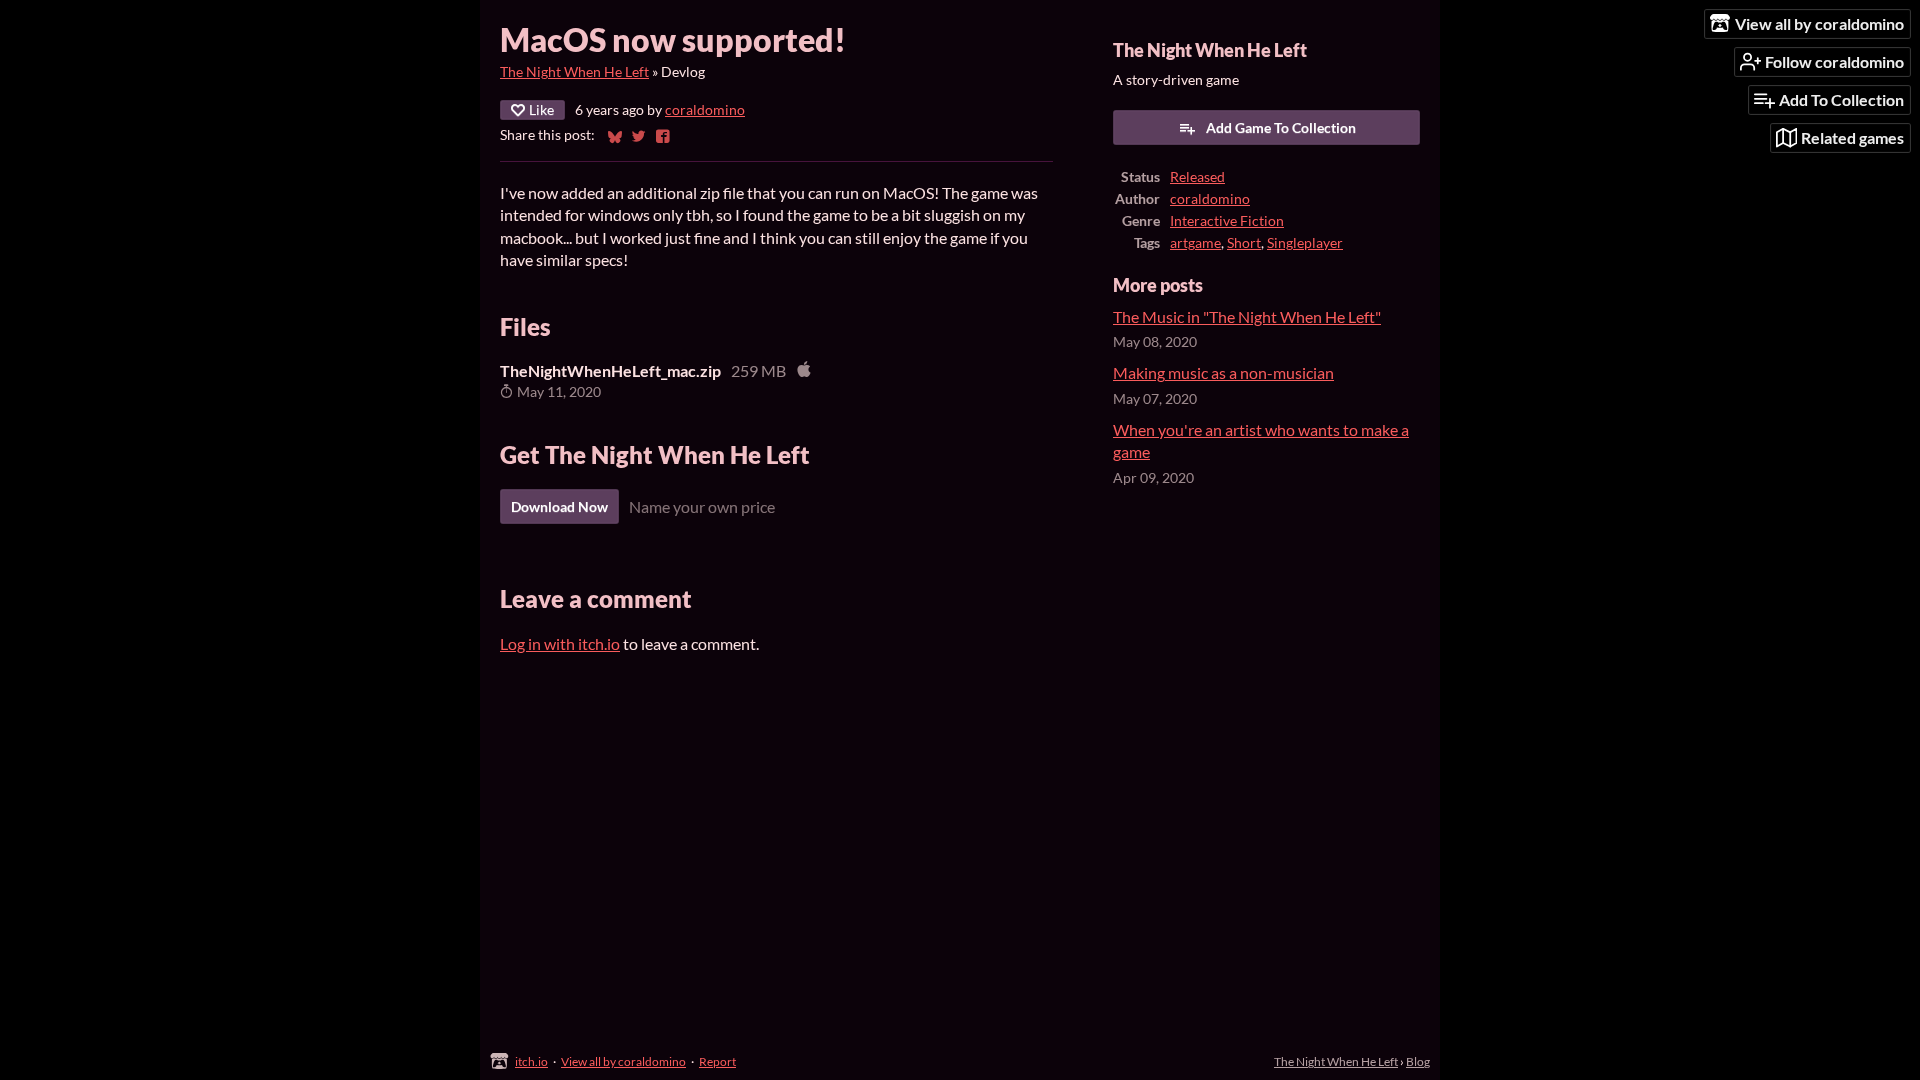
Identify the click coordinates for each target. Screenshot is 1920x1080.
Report (717, 1061)
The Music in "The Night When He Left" (1247, 316)
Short (1244, 243)
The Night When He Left (574, 72)
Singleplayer (1305, 243)
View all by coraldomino (623, 1061)
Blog (1418, 1061)
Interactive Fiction (1227, 221)
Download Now (559, 506)
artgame (1195, 243)
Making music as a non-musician (1223, 372)
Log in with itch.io (560, 643)
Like (541, 109)
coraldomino (705, 110)
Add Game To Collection (1281, 127)
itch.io (531, 1061)
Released (1197, 177)
